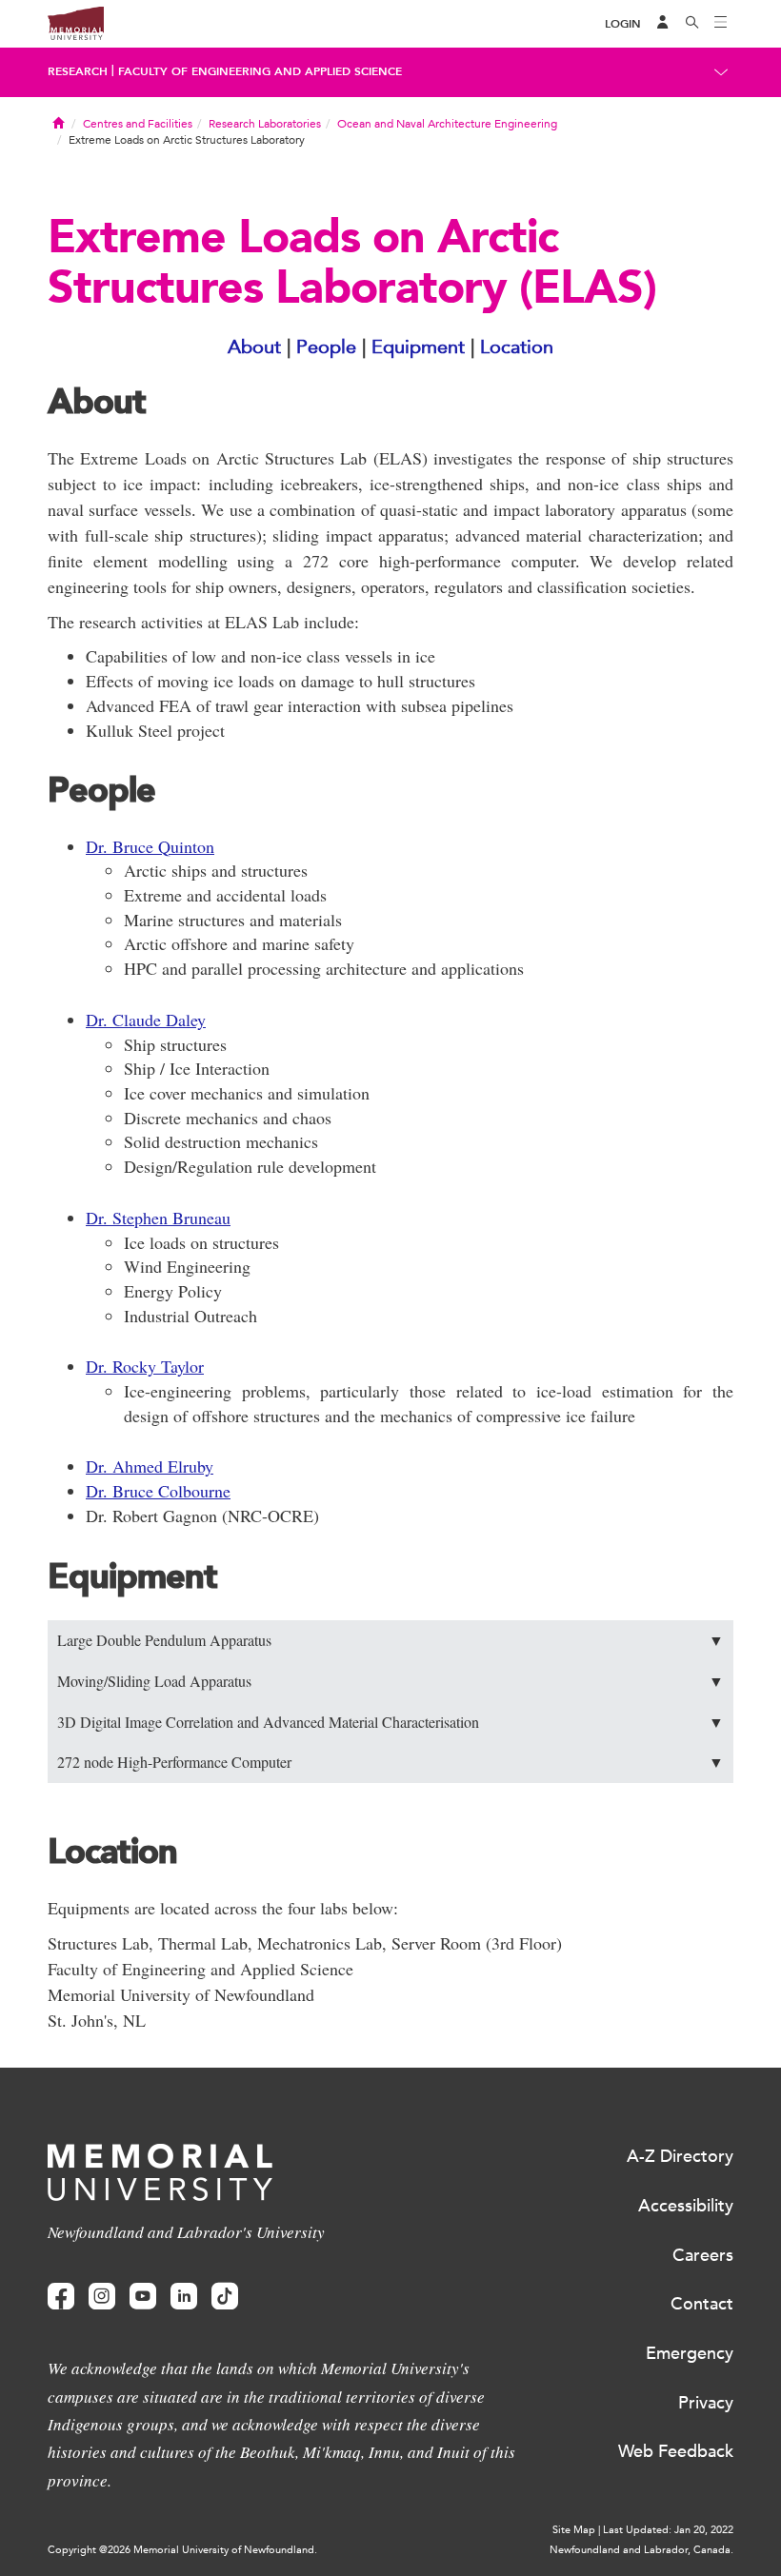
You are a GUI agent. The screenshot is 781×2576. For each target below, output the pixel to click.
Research (78, 71)
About (254, 347)
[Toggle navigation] (721, 24)
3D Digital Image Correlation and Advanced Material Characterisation (390, 1722)
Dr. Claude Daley (146, 1020)
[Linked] (184, 2297)
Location (517, 347)
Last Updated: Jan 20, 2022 (668, 2530)
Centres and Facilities (138, 124)
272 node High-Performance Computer (390, 1762)
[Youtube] (143, 2297)
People (326, 347)
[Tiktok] (225, 2297)
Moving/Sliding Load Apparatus (390, 1681)
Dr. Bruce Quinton (150, 846)
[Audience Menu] (663, 24)
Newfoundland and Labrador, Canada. (641, 2550)
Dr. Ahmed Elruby (150, 1466)
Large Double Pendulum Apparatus (390, 1640)
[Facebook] (61, 2297)
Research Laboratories (265, 124)
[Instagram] (102, 2297)
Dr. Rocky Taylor (145, 1366)
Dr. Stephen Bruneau (158, 1218)
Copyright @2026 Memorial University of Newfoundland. (182, 2550)
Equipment (418, 347)
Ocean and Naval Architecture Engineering (447, 124)
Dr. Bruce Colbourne (158, 1491)
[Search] (692, 24)
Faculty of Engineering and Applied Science (260, 71)
